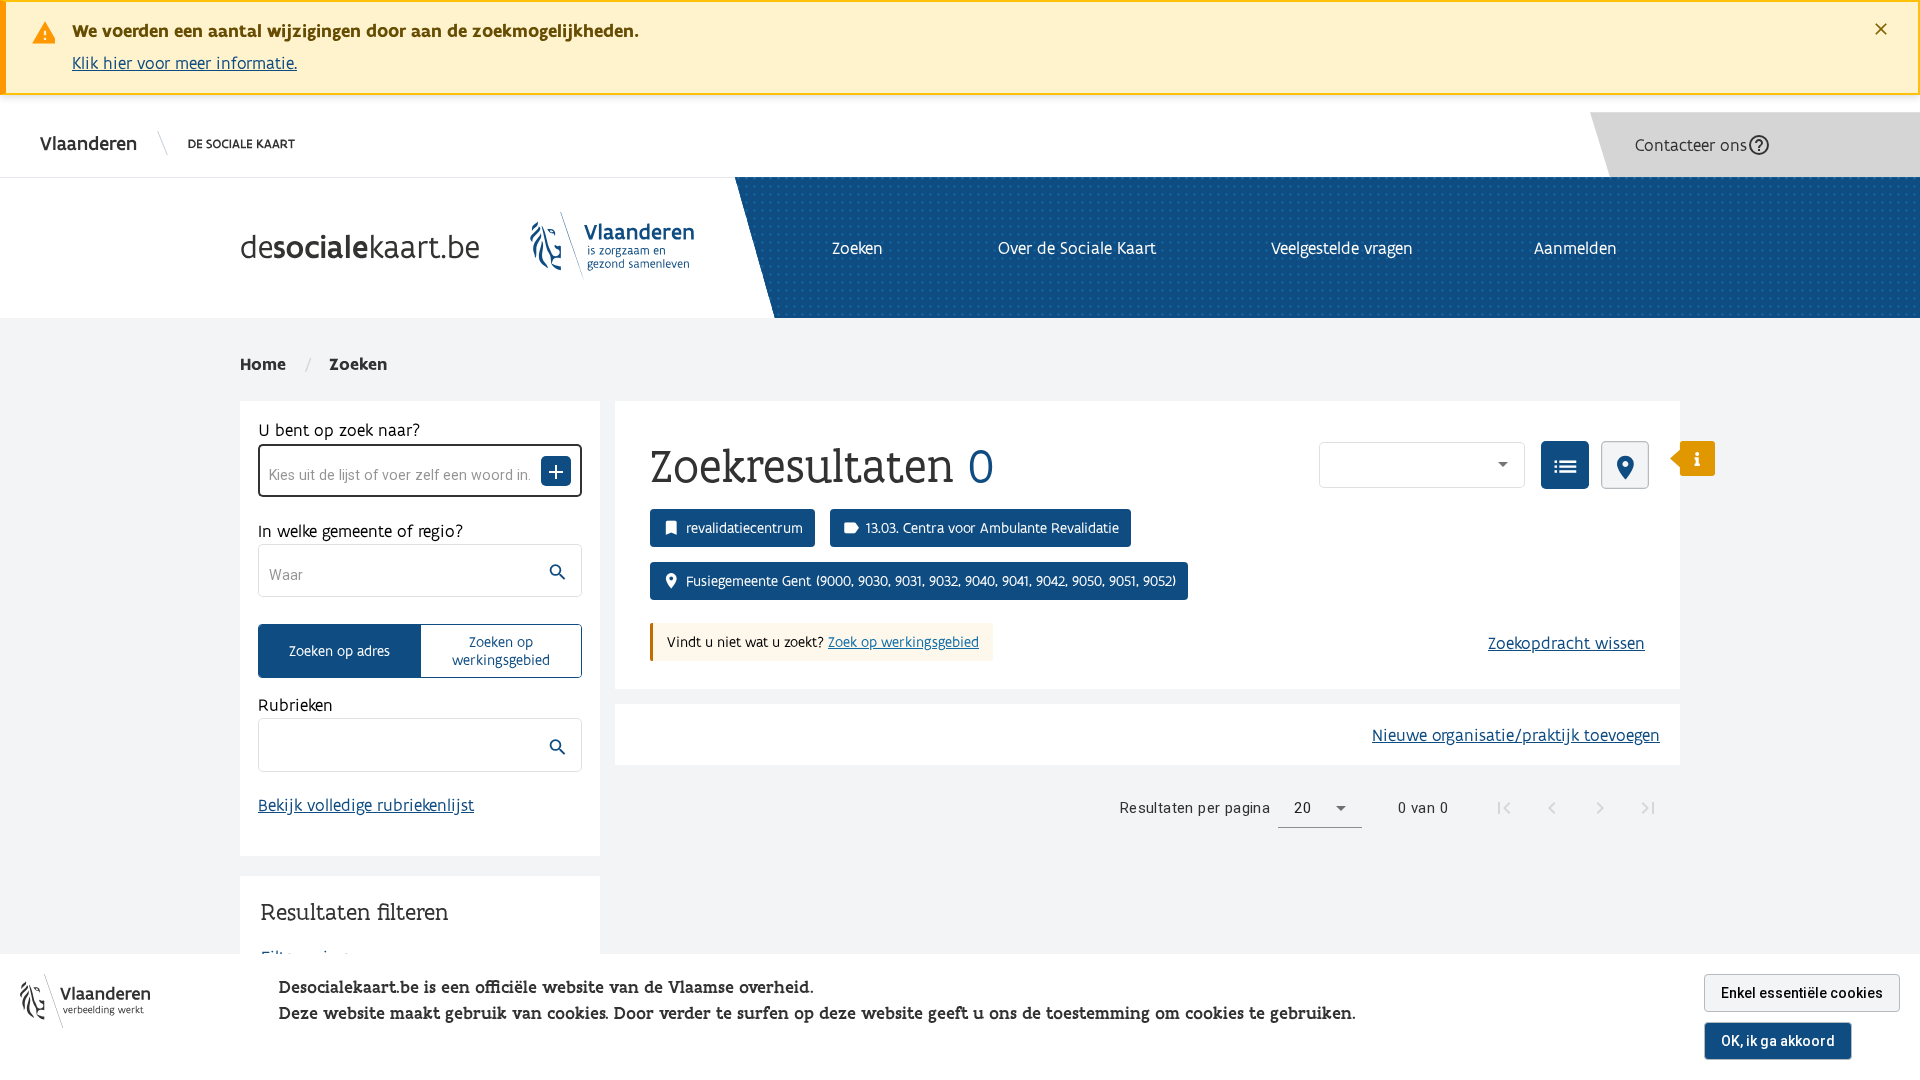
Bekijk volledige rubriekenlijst (366, 804)
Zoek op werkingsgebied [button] (903, 642)
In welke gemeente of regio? (360, 530)
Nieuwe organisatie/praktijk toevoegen (1516, 734)
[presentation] (1565, 465)
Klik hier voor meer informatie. (184, 62)
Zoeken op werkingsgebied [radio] (501, 651)
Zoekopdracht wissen (1566, 642)
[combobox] (405, 475)
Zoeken (358, 363)
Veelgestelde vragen (1342, 247)
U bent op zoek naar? (339, 429)
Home (263, 363)
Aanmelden (1575, 247)
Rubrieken (295, 704)
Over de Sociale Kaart (1077, 247)
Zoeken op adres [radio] (339, 651)
